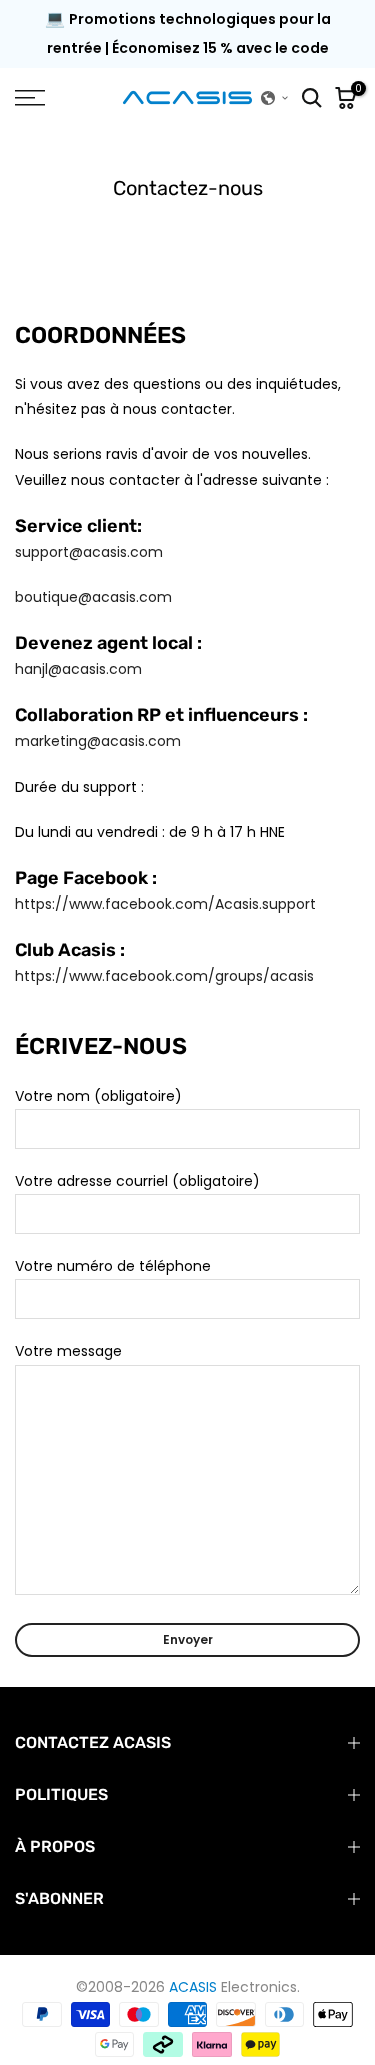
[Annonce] (187, 48)
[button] (275, 98)
